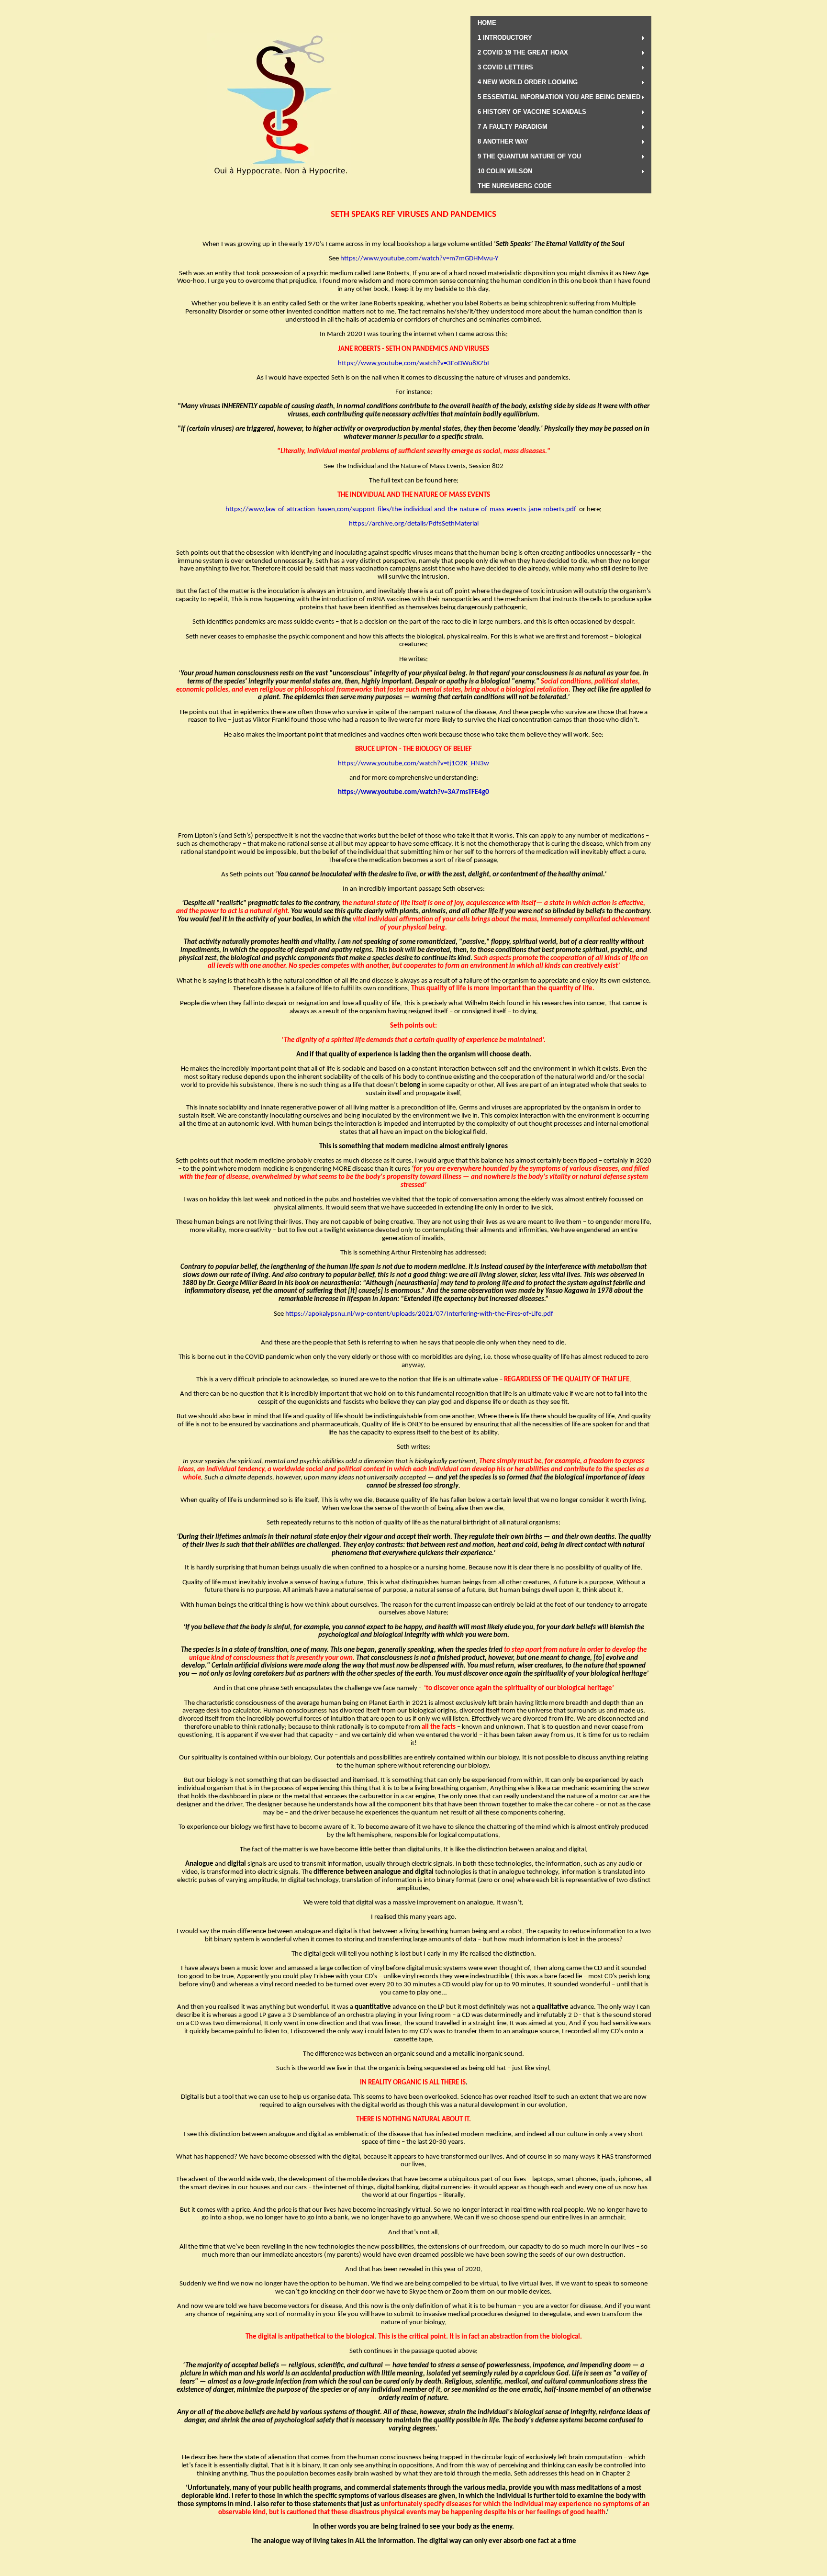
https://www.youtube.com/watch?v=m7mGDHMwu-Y (419, 259)
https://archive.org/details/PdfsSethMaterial (414, 524)
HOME (487, 23)
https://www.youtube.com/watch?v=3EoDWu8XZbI (413, 364)
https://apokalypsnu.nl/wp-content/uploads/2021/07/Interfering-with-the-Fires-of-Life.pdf (419, 1314)
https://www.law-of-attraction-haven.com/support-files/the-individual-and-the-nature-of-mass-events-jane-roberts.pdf (401, 510)
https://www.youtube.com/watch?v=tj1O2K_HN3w (413, 764)
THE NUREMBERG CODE (515, 186)
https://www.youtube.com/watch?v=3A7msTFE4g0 (413, 792)
